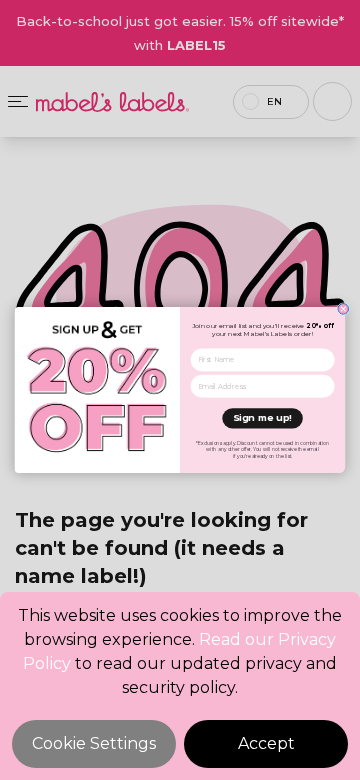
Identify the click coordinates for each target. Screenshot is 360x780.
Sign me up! (262, 417)
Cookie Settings (94, 743)
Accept (266, 743)
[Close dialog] (343, 309)
